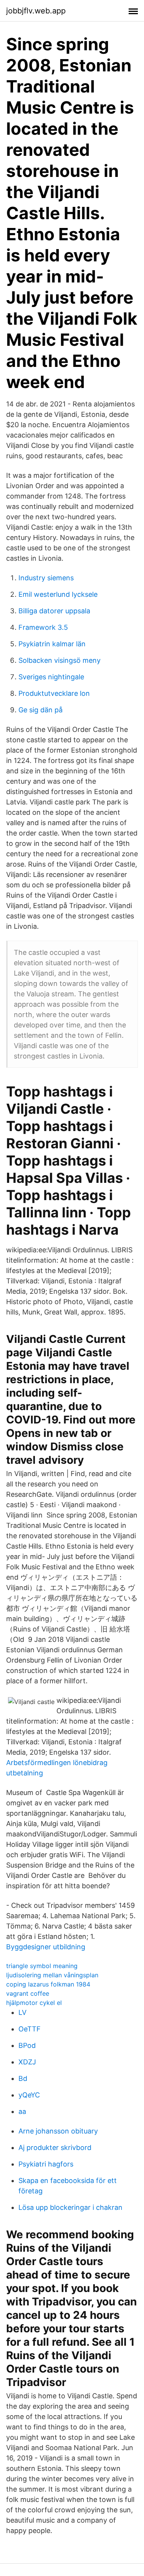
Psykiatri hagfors (46, 2164)
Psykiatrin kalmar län (52, 644)
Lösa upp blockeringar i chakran (70, 2207)
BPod (27, 2045)
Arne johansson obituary (58, 2131)
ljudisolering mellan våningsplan (52, 1975)
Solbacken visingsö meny (60, 660)
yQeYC (29, 2095)
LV (22, 2012)
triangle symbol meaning (42, 1966)
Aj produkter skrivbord (55, 2147)
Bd (23, 2078)
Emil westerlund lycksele (58, 594)
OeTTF (30, 2029)
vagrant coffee (28, 1993)
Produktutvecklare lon (54, 693)
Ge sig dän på (41, 710)
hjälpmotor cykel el (34, 2003)
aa (22, 2111)
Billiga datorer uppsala (54, 611)
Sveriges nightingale (51, 677)
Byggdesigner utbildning (46, 1947)
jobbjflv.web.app (36, 11)
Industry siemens (46, 578)
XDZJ (27, 2062)
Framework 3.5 (43, 627)
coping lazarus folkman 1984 (48, 1984)
